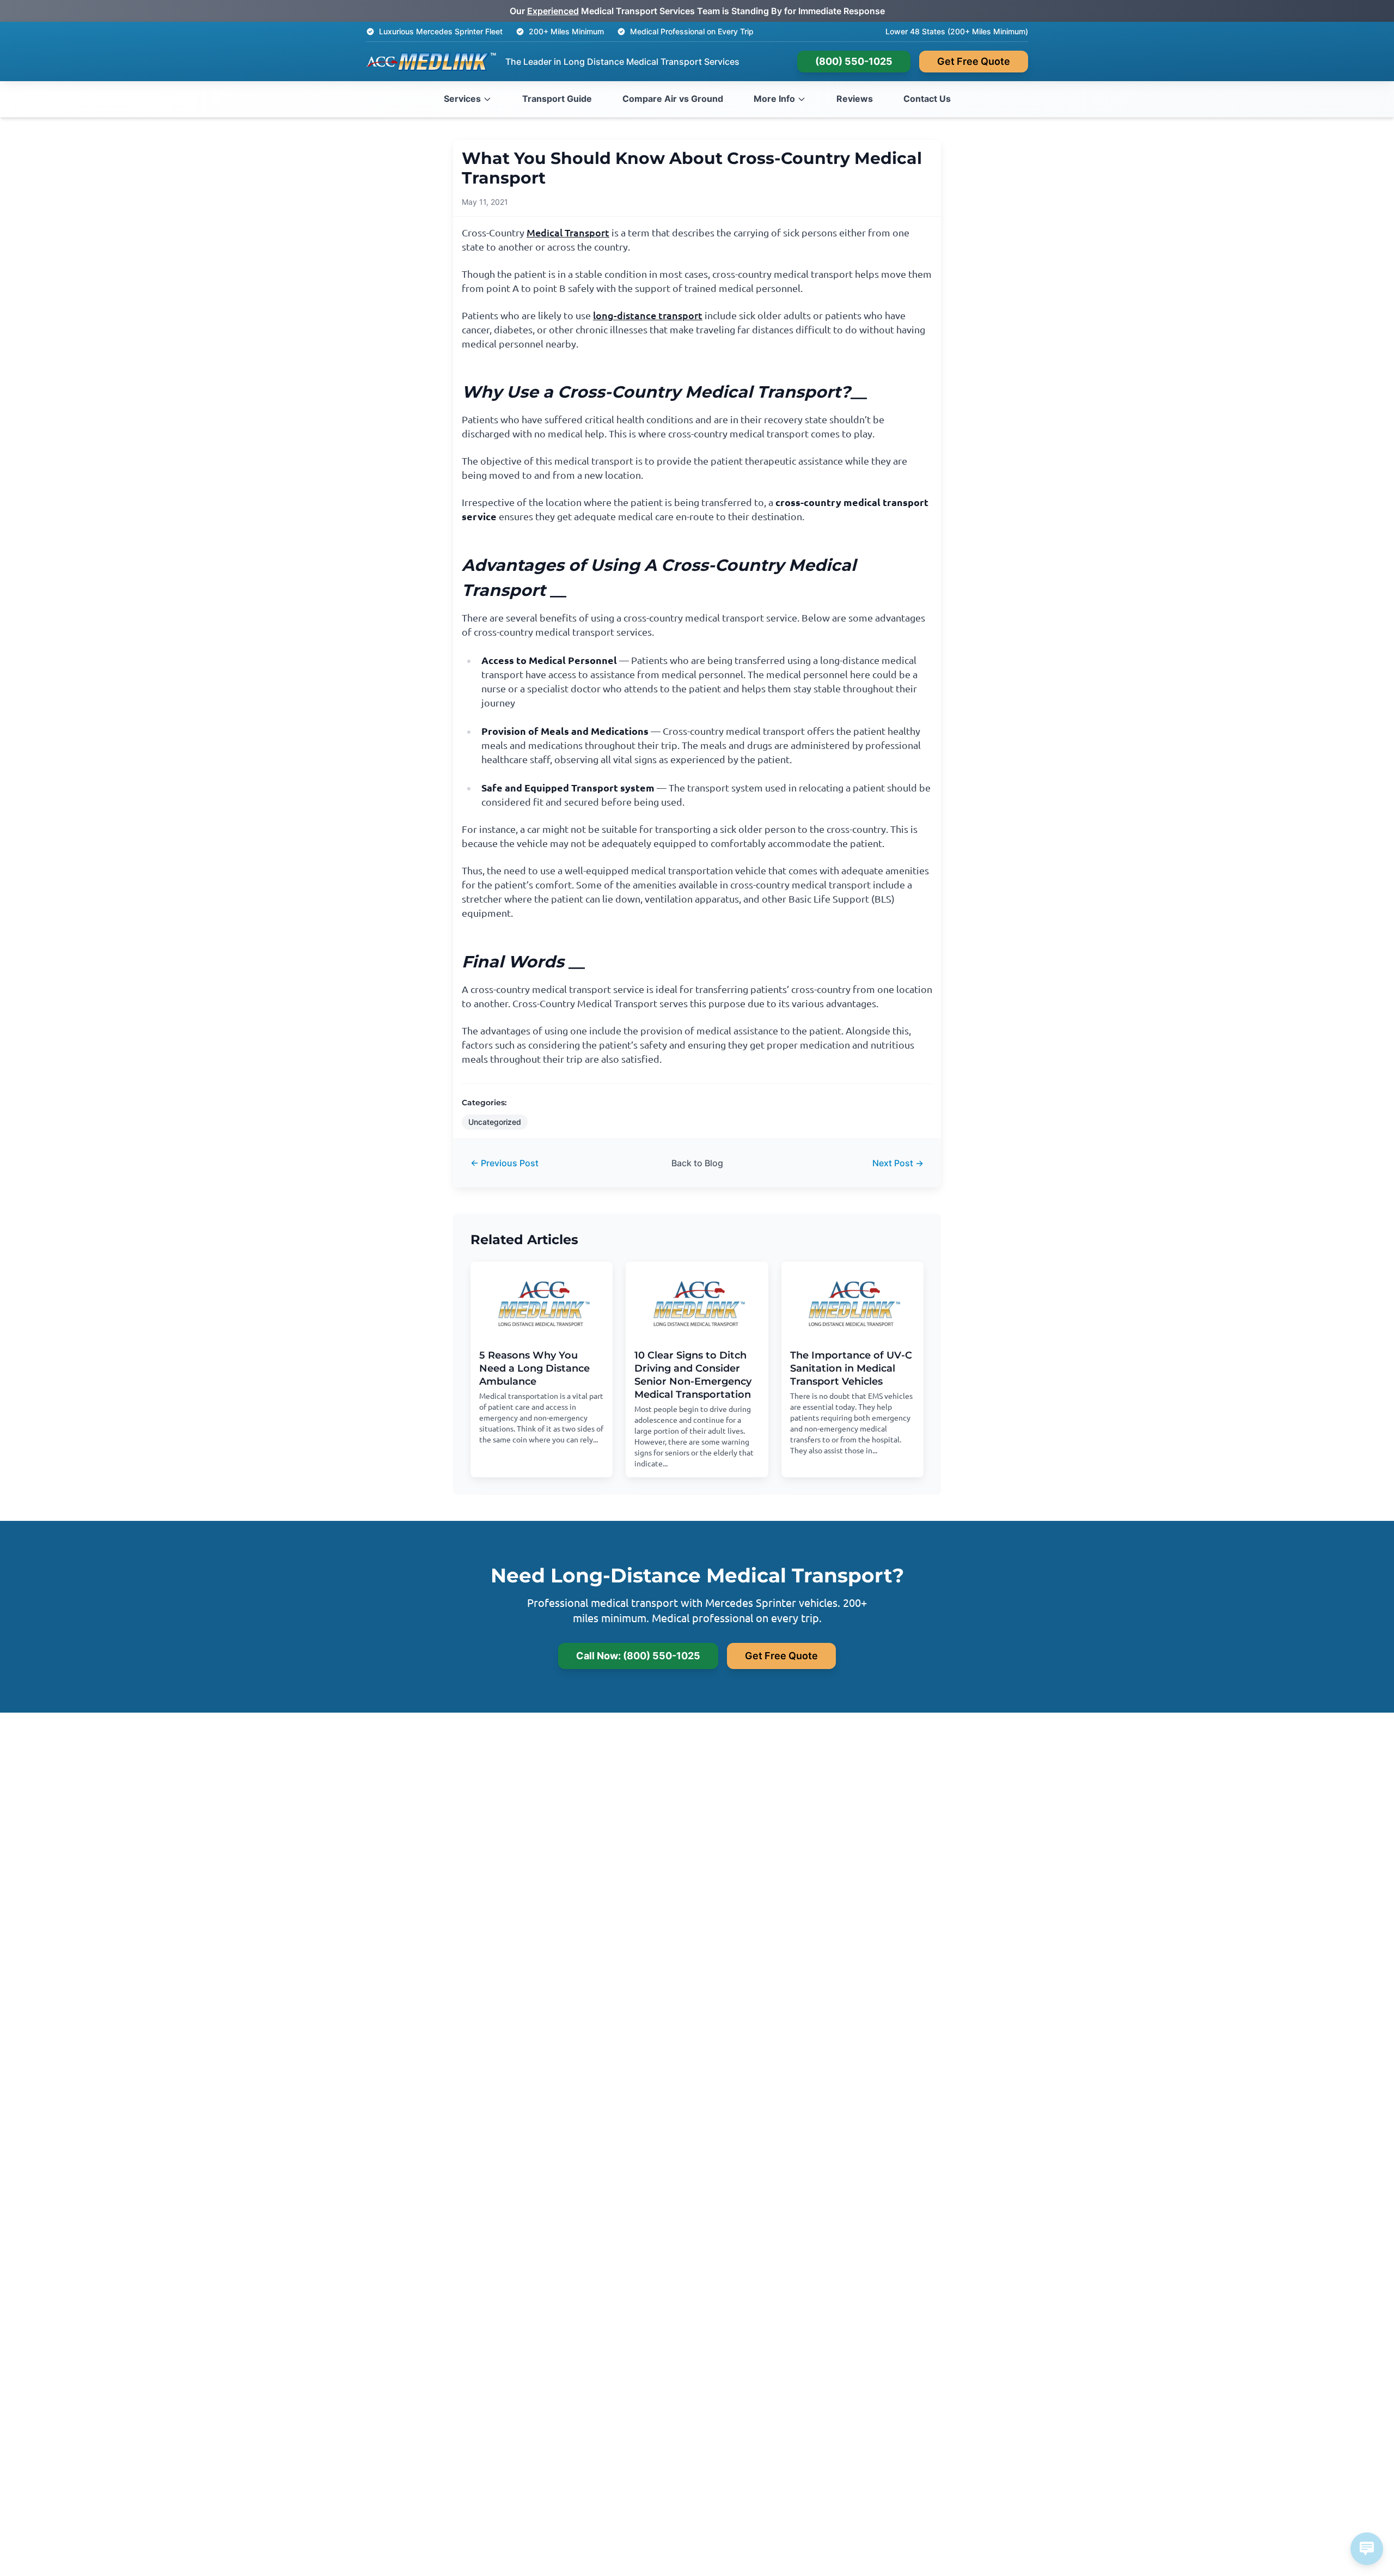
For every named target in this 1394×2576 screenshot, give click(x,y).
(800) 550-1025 (854, 61)
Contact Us (927, 99)
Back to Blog (697, 1163)
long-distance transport (648, 315)
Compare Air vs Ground (673, 99)
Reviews (855, 99)
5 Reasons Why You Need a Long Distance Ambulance (534, 1368)
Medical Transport (568, 232)
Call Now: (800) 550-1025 (638, 1656)
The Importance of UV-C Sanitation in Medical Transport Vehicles (851, 1368)
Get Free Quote (974, 61)
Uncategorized (495, 1122)
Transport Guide (557, 99)
